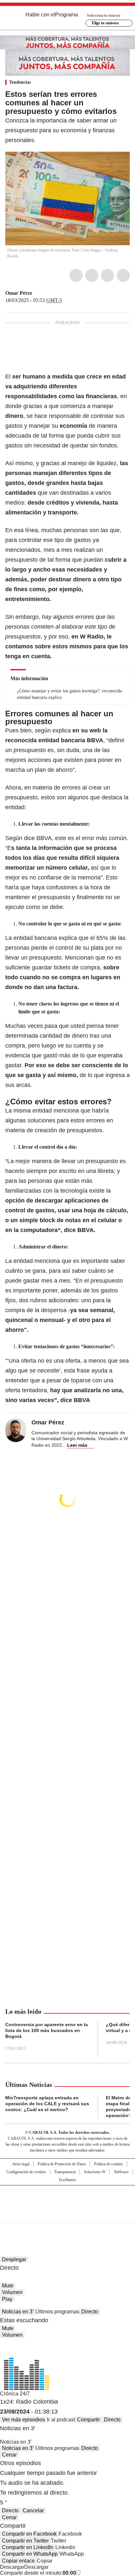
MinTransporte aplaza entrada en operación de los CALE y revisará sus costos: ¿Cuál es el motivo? (47, 2104)
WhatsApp (123, 275)
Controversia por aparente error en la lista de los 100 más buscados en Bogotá (47, 2030)
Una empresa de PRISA (67, 2200)
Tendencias (20, 82)
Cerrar (9, 2455)
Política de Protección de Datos (62, 2164)
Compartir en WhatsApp (30, 2554)
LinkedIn (107, 275)
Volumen (12, 2292)
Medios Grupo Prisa (68, 2216)
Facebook (76, 275)
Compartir (88, 2420)
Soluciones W (95, 2172)
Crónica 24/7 (15, 2394)
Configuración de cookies (26, 2172)
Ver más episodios (23, 2420)
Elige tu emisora (105, 23)
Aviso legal (21, 2164)
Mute (8, 2286)
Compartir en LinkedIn (28, 2547)
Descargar (12, 2567)
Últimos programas (57, 2312)
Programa (67, 15)
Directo (90, 2312)
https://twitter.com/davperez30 (37, 293)
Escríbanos (67, 2180)
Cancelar (33, 2511)
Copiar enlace (18, 2561)
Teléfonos (121, 2172)
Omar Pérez (19, 293)
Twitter (92, 275)
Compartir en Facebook (29, 2534)
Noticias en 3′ (18, 2312)
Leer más (77, 1445)
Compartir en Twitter (25, 2541)
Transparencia (65, 2172)
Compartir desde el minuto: (38, 2573)
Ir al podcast (61, 2420)
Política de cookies (108, 2164)
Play (7, 2299)
